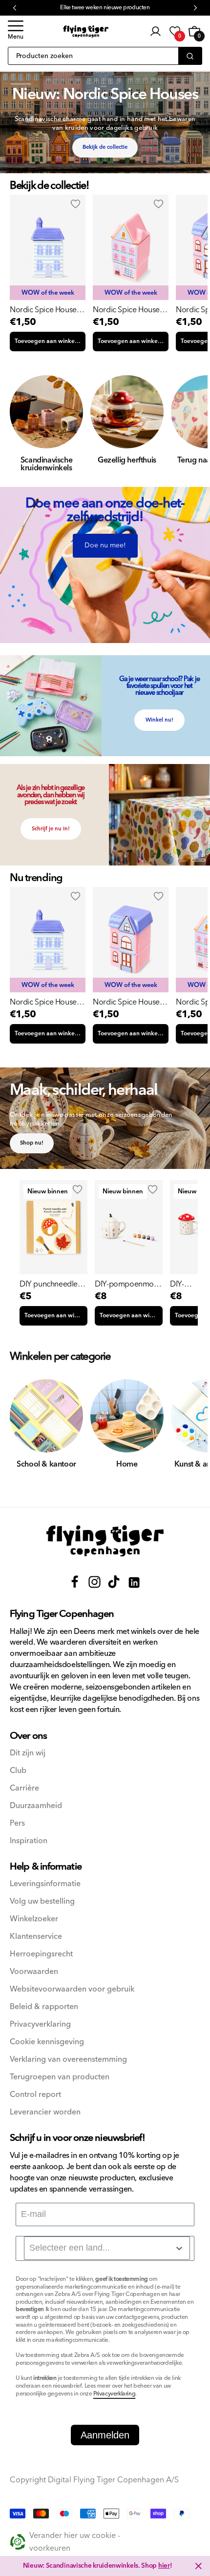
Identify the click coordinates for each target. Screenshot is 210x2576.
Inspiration (29, 1841)
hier (164, 2566)
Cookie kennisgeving (47, 2042)
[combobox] (107, 2248)
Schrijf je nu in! (51, 829)
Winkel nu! (159, 720)
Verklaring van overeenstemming (68, 2060)
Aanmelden (105, 2435)
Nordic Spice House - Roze (128, 1002)
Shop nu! (32, 1143)
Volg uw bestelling (42, 1902)
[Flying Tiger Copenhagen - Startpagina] (105, 1541)
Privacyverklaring (40, 2024)
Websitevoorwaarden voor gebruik (72, 1989)
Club (18, 1771)
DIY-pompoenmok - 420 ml (128, 1284)
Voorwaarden (34, 1972)
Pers (17, 1823)
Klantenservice (36, 1937)
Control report (35, 2095)
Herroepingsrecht (41, 1954)
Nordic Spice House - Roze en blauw (128, 310)
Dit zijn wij (28, 1753)
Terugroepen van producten (60, 2077)
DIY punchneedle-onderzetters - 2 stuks (50, 1284)
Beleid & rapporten (44, 2007)
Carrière (24, 1788)
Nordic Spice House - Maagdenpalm (45, 310)
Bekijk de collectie (105, 147)
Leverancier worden (45, 2112)
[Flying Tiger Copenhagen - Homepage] (86, 31)
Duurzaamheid (36, 1806)
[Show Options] (179, 2248)
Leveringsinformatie (45, 1884)
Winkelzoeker (34, 1919)
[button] (16, 31)
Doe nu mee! (105, 545)
